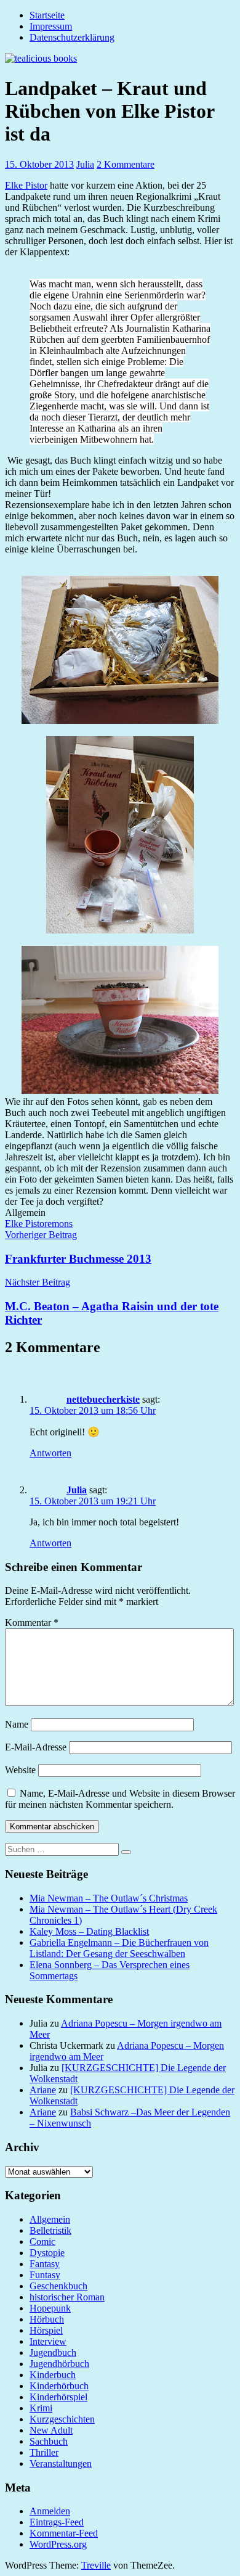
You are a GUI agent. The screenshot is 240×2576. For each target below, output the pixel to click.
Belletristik (50, 2230)
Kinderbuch (53, 2375)
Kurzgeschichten (62, 2419)
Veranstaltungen (61, 2463)
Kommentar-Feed (64, 2533)
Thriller (44, 2452)
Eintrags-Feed (57, 2522)
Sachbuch (49, 2441)
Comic (42, 2242)
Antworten (50, 1453)
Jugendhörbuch (59, 2364)
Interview (48, 2341)
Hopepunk (50, 2308)
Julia (85, 164)
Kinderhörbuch (59, 2386)
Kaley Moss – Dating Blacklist (89, 1931)
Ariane (43, 2090)
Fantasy (45, 2264)
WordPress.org (58, 2544)
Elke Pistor (26, 185)
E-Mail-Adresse (36, 1747)
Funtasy (45, 2275)
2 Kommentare (126, 164)
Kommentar (32, 1622)
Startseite (47, 15)
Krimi (41, 2408)
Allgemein (50, 2219)
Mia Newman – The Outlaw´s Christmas (109, 1898)
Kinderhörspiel (58, 2397)
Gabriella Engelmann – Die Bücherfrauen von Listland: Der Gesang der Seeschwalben (119, 1948)
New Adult (51, 2430)
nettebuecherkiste (103, 1399)
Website (20, 1770)
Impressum (51, 26)
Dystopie (47, 2253)
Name (17, 1724)
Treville (96, 2565)
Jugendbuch (53, 2352)
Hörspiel (46, 2330)
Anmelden (50, 2511)
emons (60, 1224)
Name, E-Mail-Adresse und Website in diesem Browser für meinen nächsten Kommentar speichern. (120, 1799)
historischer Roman (67, 2297)
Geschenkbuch (58, 2286)
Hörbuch (47, 2319)
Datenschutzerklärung (72, 37)
